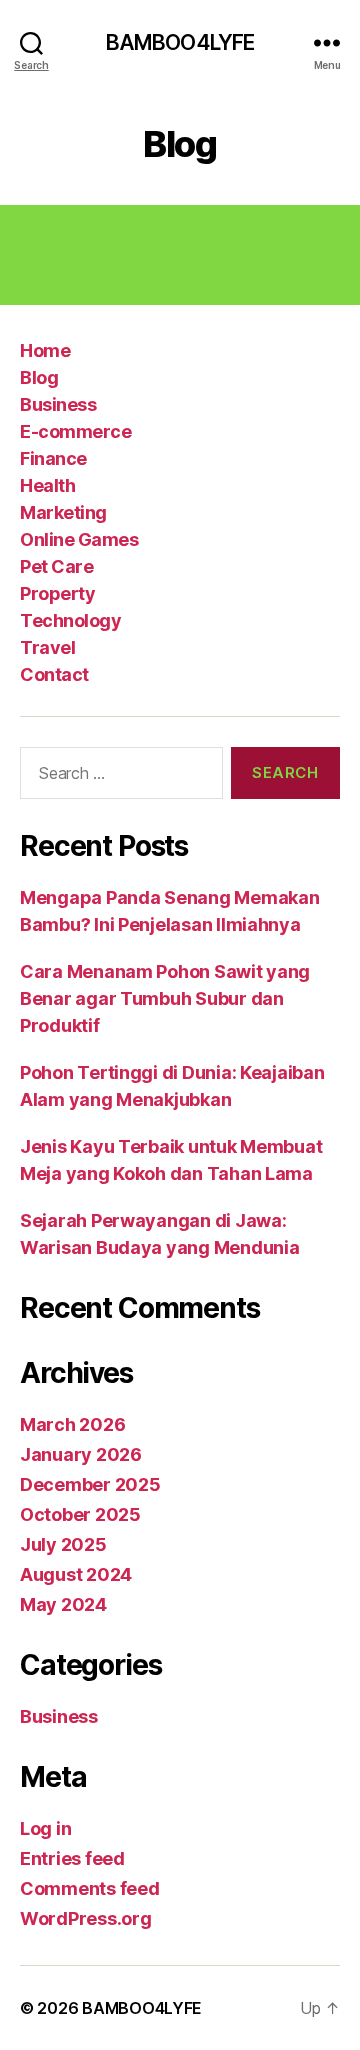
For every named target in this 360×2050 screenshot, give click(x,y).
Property (57, 593)
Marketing (63, 512)
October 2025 (80, 1514)
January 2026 (81, 1454)
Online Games (79, 539)
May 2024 (63, 1604)
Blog (39, 377)
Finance (53, 458)
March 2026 (72, 1424)
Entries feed (72, 1858)
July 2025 (63, 1544)
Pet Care (56, 566)
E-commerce (75, 431)
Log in (45, 1828)
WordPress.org (86, 1918)
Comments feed (90, 1888)
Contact (54, 674)
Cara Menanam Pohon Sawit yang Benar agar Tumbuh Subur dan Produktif (165, 998)
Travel (47, 647)
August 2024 (76, 1574)
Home (45, 350)
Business (58, 404)
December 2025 (90, 1484)
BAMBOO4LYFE (180, 42)
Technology (70, 620)
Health (47, 485)
